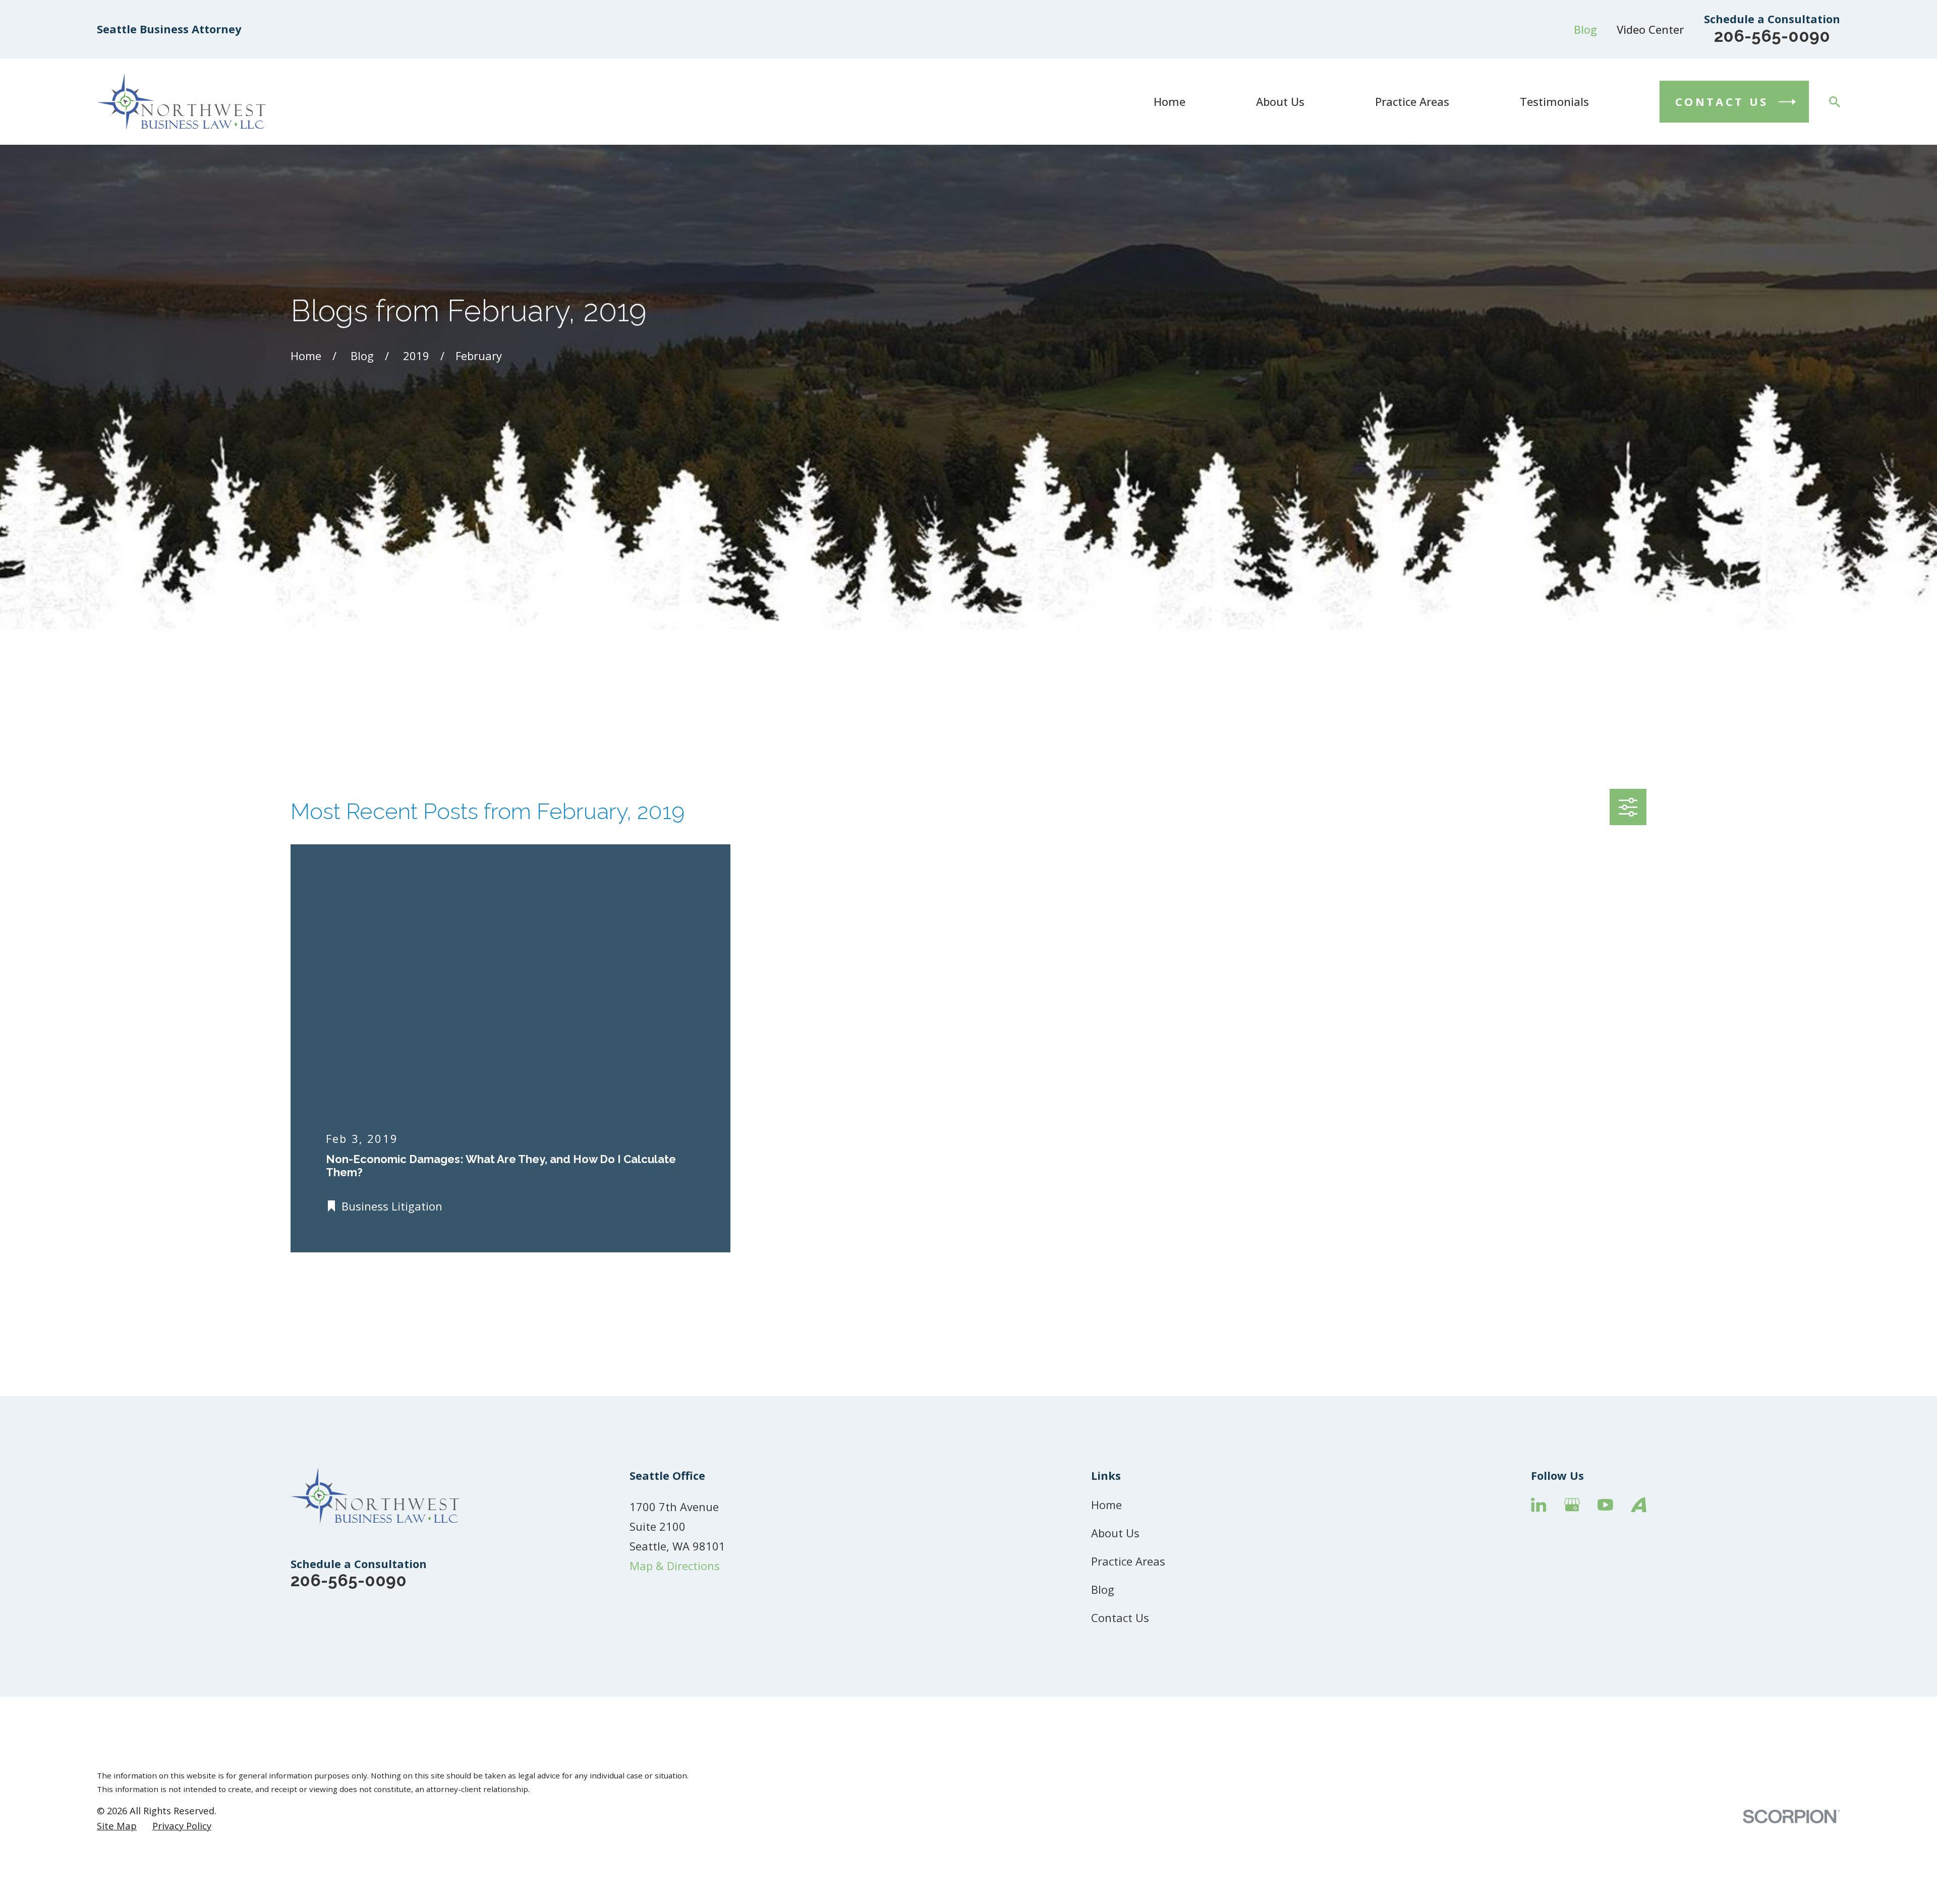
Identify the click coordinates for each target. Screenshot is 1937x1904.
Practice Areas (1128, 1561)
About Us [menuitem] (1280, 101)
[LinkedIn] (1539, 1505)
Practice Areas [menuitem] (1412, 101)
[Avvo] (1639, 1505)
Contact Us (1120, 1618)
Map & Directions (675, 1566)
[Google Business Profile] (1572, 1505)
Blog (1585, 29)
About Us (1115, 1533)
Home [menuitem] (1170, 101)
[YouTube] (1605, 1505)
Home (1106, 1505)
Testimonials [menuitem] (1554, 101)
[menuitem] (117, 1826)
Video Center (1650, 29)
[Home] (181, 102)
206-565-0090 (1772, 36)
